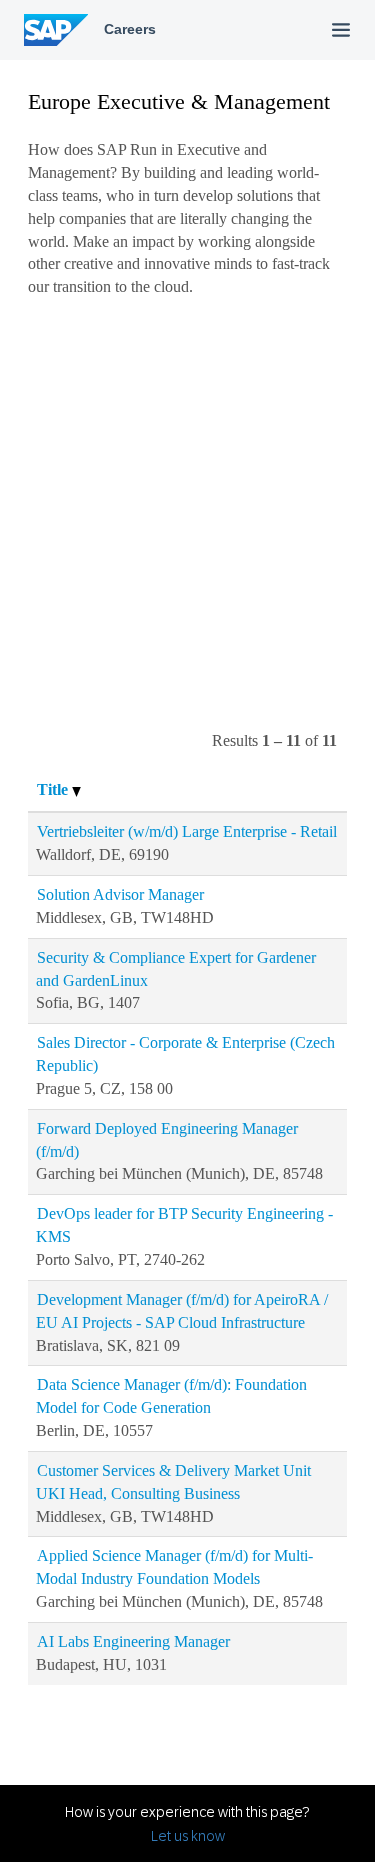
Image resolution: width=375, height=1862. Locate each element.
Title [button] (54, 789)
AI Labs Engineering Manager (133, 1641)
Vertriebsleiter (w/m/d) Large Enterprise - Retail (187, 831)
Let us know (188, 1836)
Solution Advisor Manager (120, 894)
